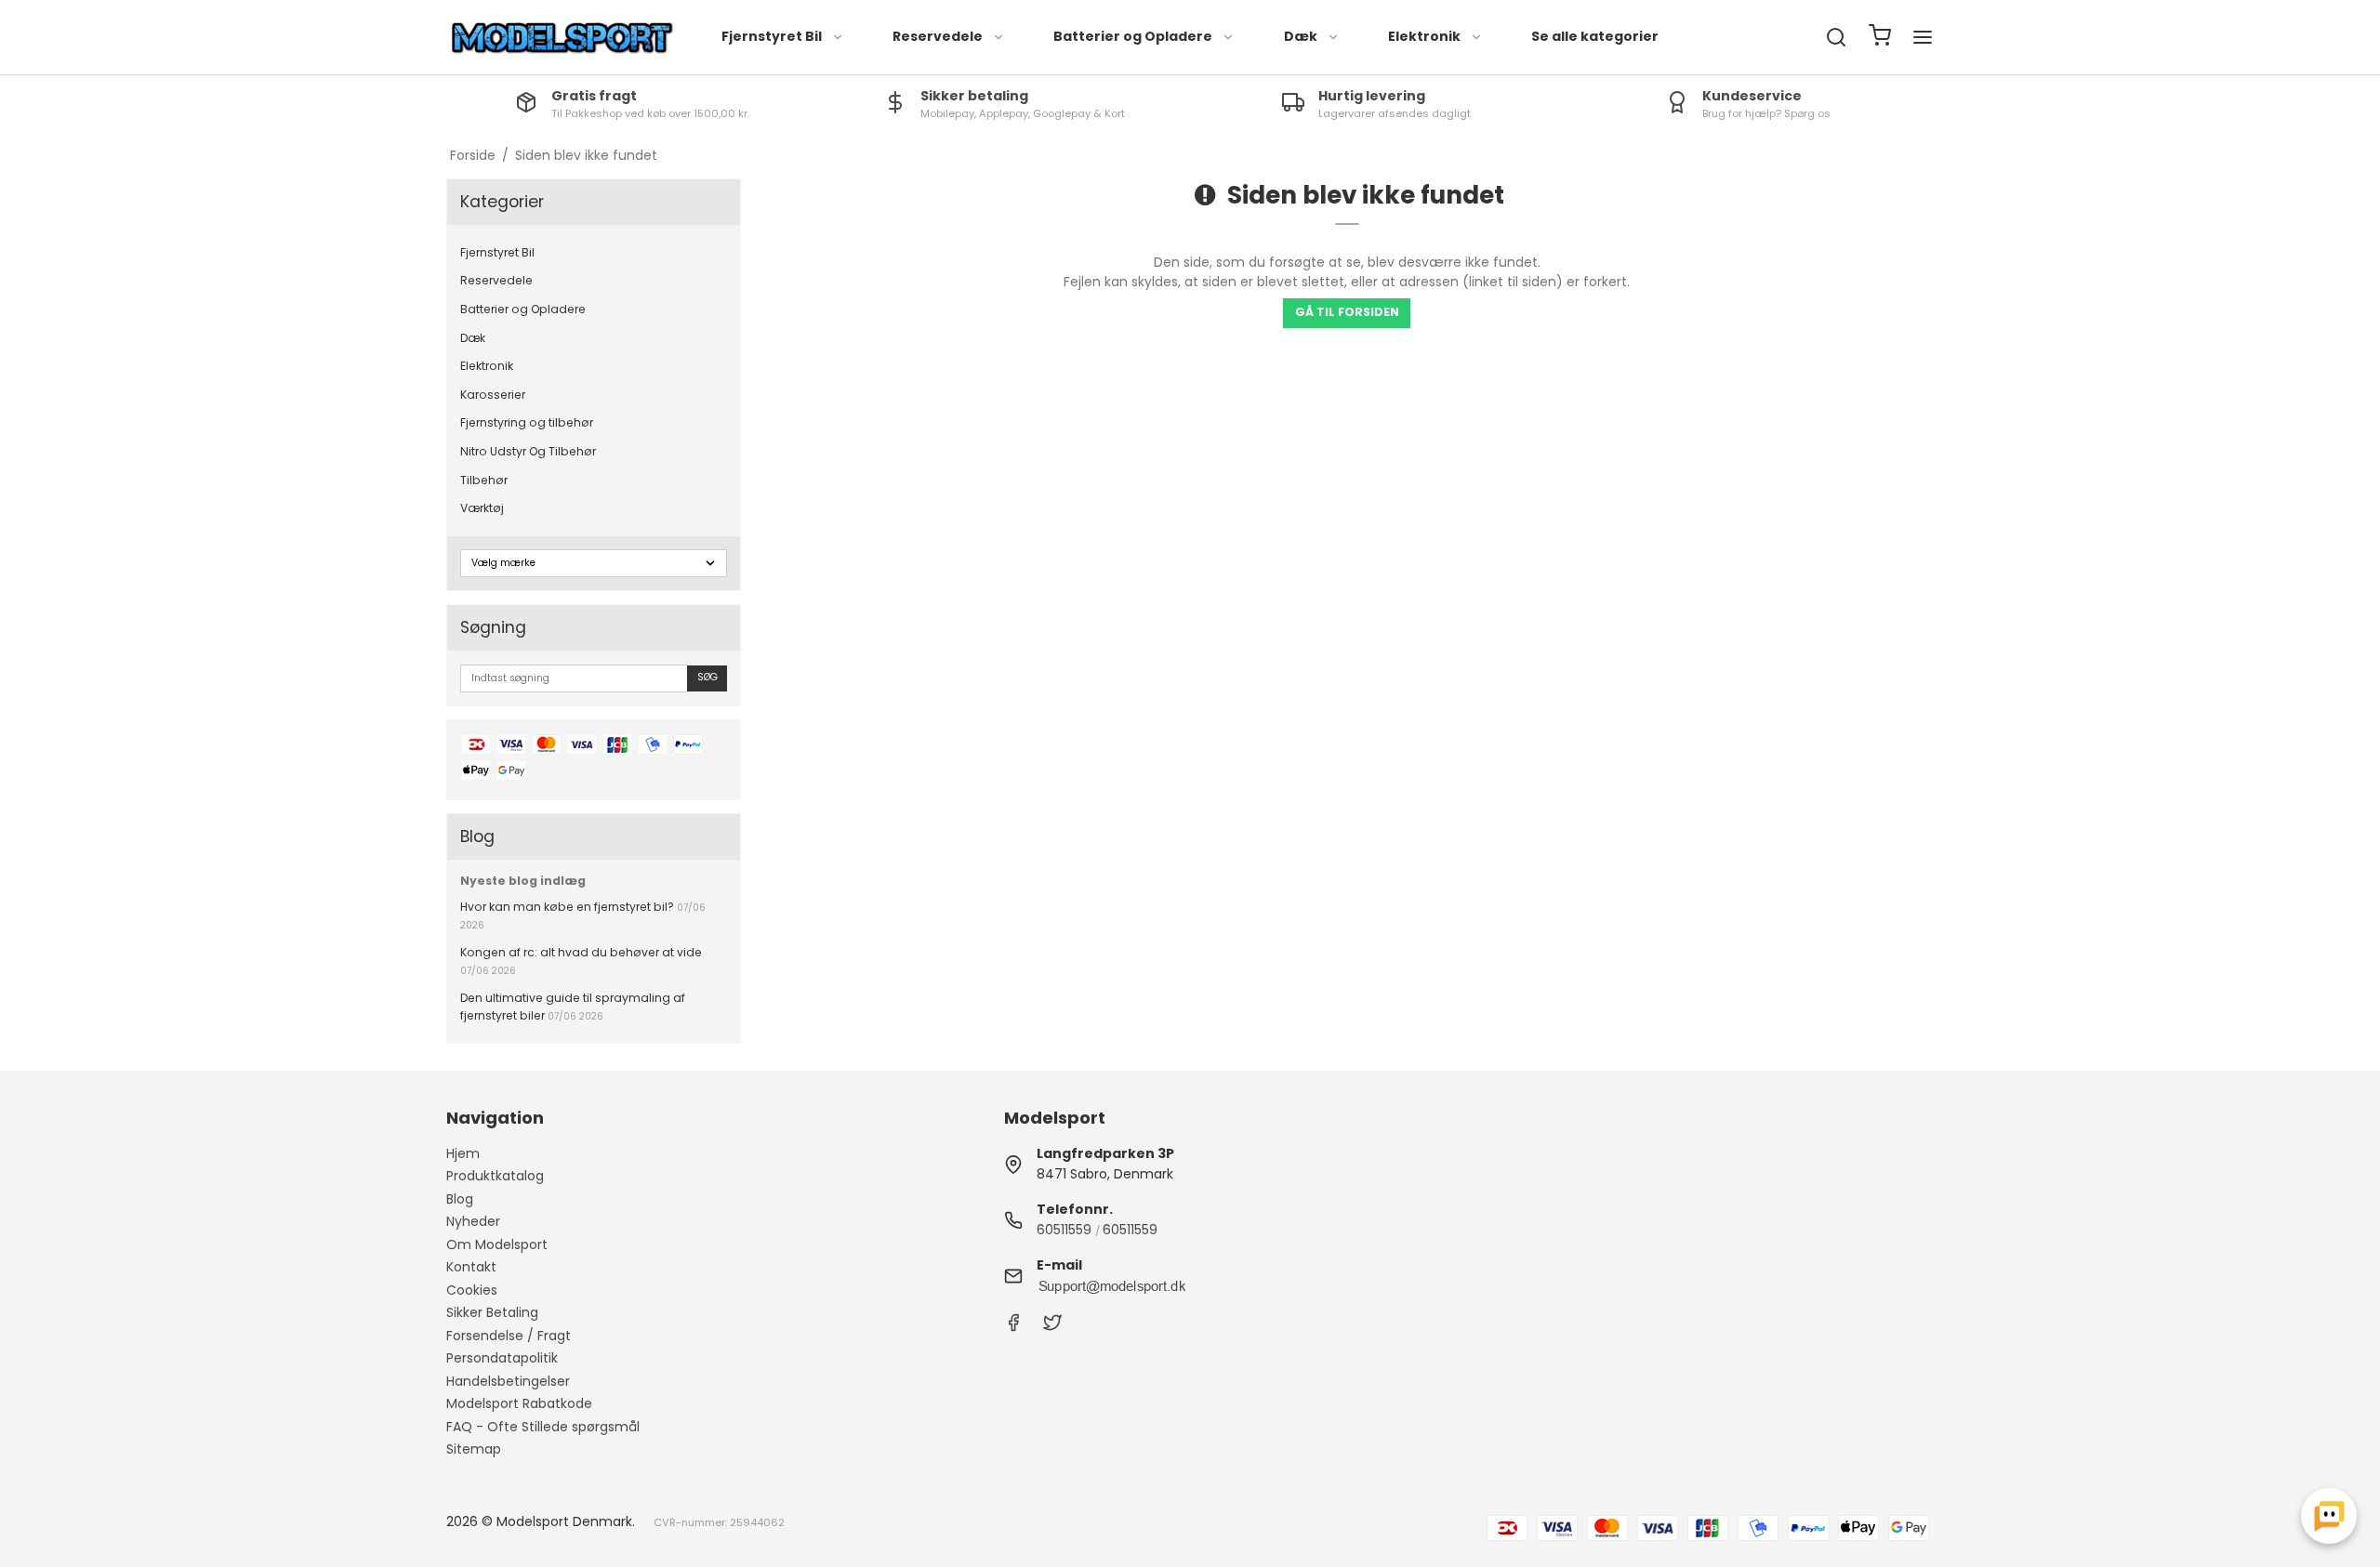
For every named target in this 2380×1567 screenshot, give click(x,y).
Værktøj (482, 508)
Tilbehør (484, 480)
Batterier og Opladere (1133, 36)
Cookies (472, 1290)
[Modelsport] (562, 38)
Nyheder (473, 1221)
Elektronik (1424, 36)
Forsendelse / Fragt (509, 1336)
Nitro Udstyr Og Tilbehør (528, 451)
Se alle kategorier (1595, 36)
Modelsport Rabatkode (519, 1403)
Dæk (1301, 36)
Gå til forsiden (1347, 312)
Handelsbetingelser (508, 1381)
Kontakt (471, 1267)
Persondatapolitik (502, 1358)
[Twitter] (1052, 1327)
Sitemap (474, 1449)
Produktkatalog (495, 1176)
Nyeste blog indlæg (523, 881)
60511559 (1064, 1230)
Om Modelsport (497, 1244)
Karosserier (493, 395)
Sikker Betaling (492, 1312)
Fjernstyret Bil (772, 36)
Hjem (463, 1153)
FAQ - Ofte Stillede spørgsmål (543, 1427)
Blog (460, 1199)
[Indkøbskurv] (1880, 38)
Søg (707, 677)
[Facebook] (1013, 1327)
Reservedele (938, 36)
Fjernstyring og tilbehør (527, 422)
